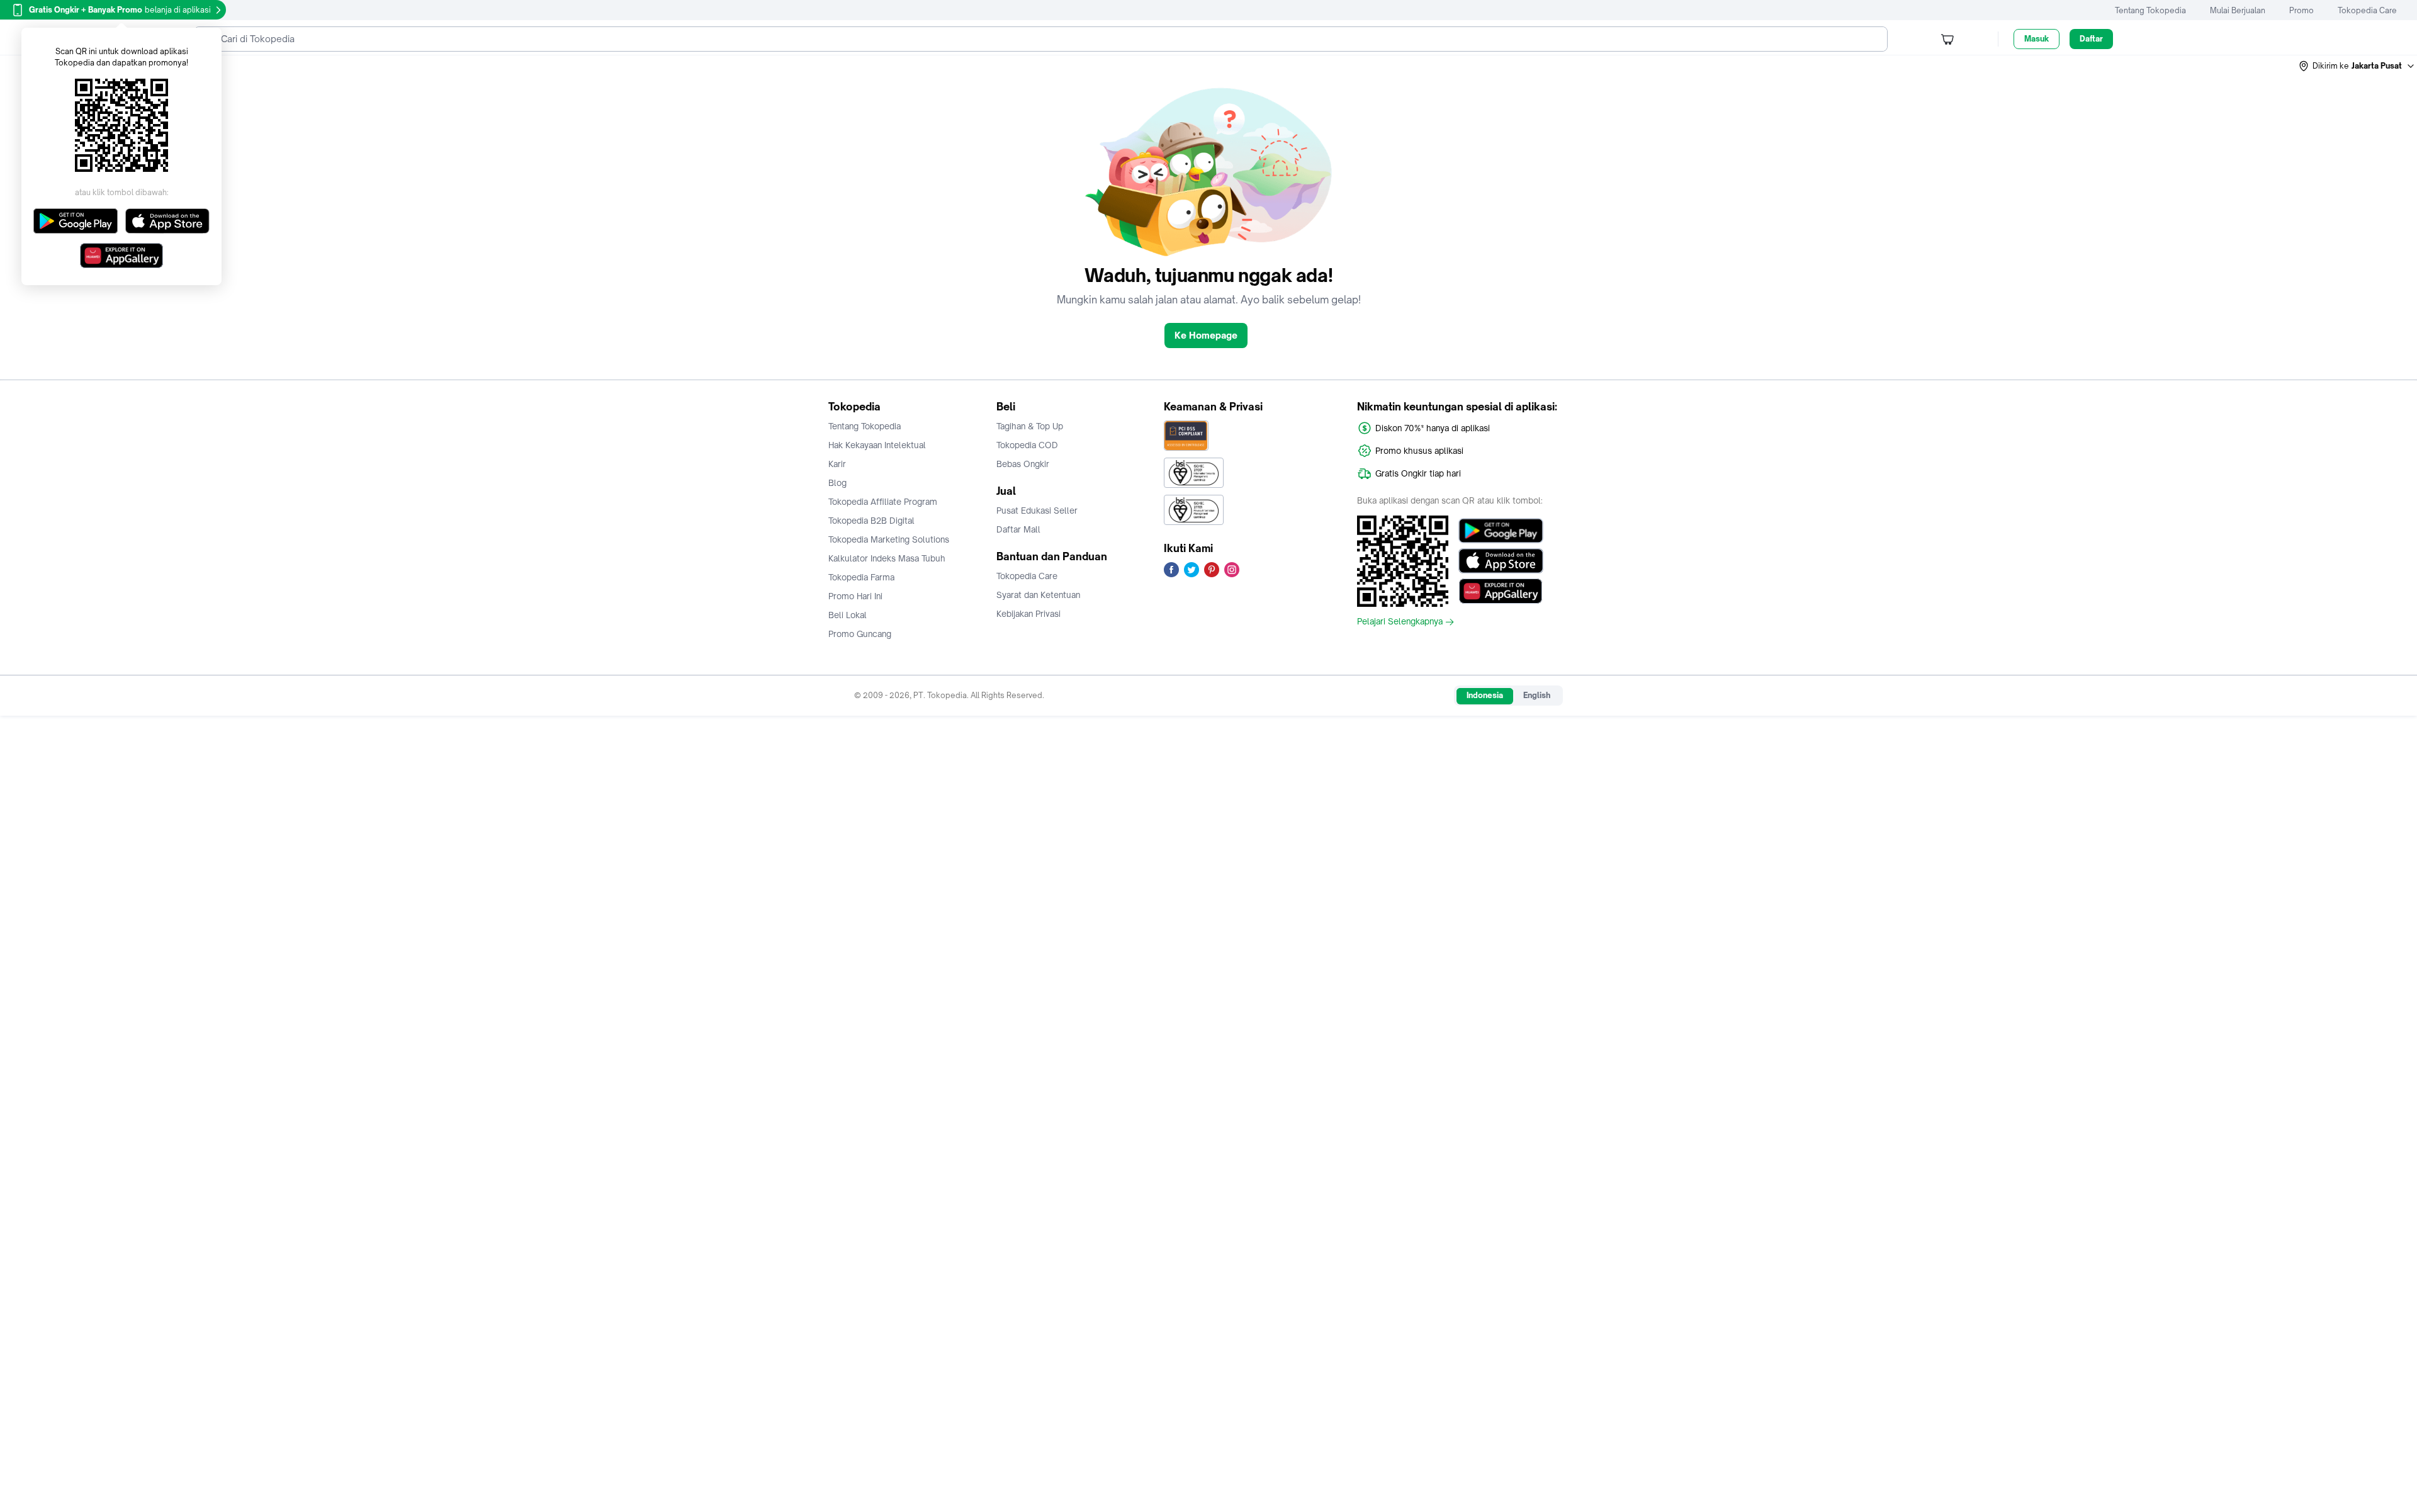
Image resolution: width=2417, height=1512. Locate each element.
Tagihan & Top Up (1030, 426)
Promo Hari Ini (855, 596)
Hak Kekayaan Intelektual (877, 445)
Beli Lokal (848, 615)
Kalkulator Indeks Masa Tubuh (887, 558)
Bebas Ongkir (1023, 464)
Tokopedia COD (1027, 445)
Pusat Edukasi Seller (1037, 511)
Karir (837, 464)
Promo (2302, 10)
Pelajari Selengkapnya (1400, 622)
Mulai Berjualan (2238, 10)
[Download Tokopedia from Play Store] (1501, 531)
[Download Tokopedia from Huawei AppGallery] (1501, 591)
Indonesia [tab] (1485, 695)
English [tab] (1537, 695)
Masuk (2037, 39)
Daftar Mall (1018, 529)
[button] (2357, 66)
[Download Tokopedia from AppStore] (1501, 561)
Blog (837, 483)
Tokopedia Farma (861, 577)
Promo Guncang (860, 634)
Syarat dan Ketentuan (1038, 595)
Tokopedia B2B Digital (871, 521)
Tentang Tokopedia (2150, 10)
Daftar (2091, 39)
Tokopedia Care (2367, 10)
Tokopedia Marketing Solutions (889, 539)
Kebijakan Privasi (1028, 614)
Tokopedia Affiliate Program (883, 502)
